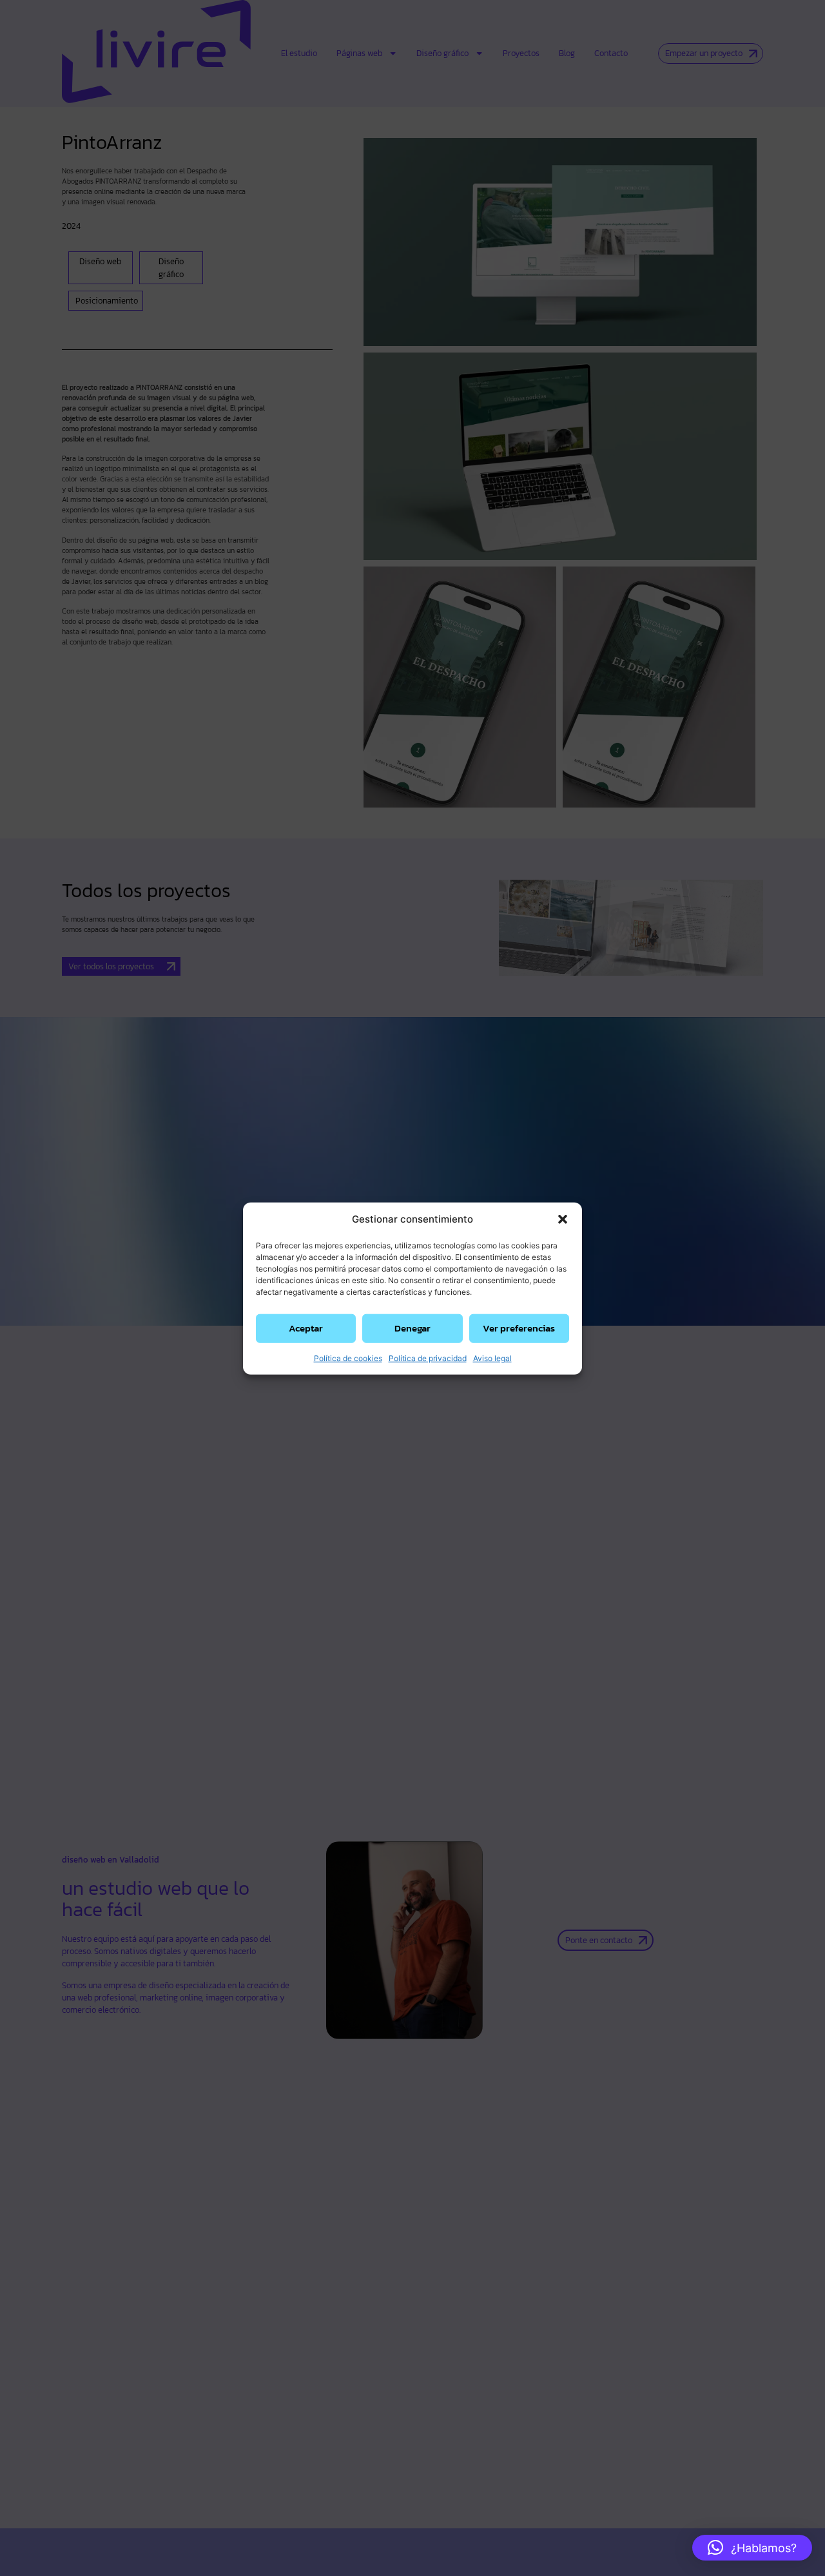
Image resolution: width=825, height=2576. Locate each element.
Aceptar (306, 1327)
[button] (563, 1219)
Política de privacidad (428, 1358)
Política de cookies (348, 1358)
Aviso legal (492, 1358)
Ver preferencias (519, 1327)
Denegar (412, 1327)
